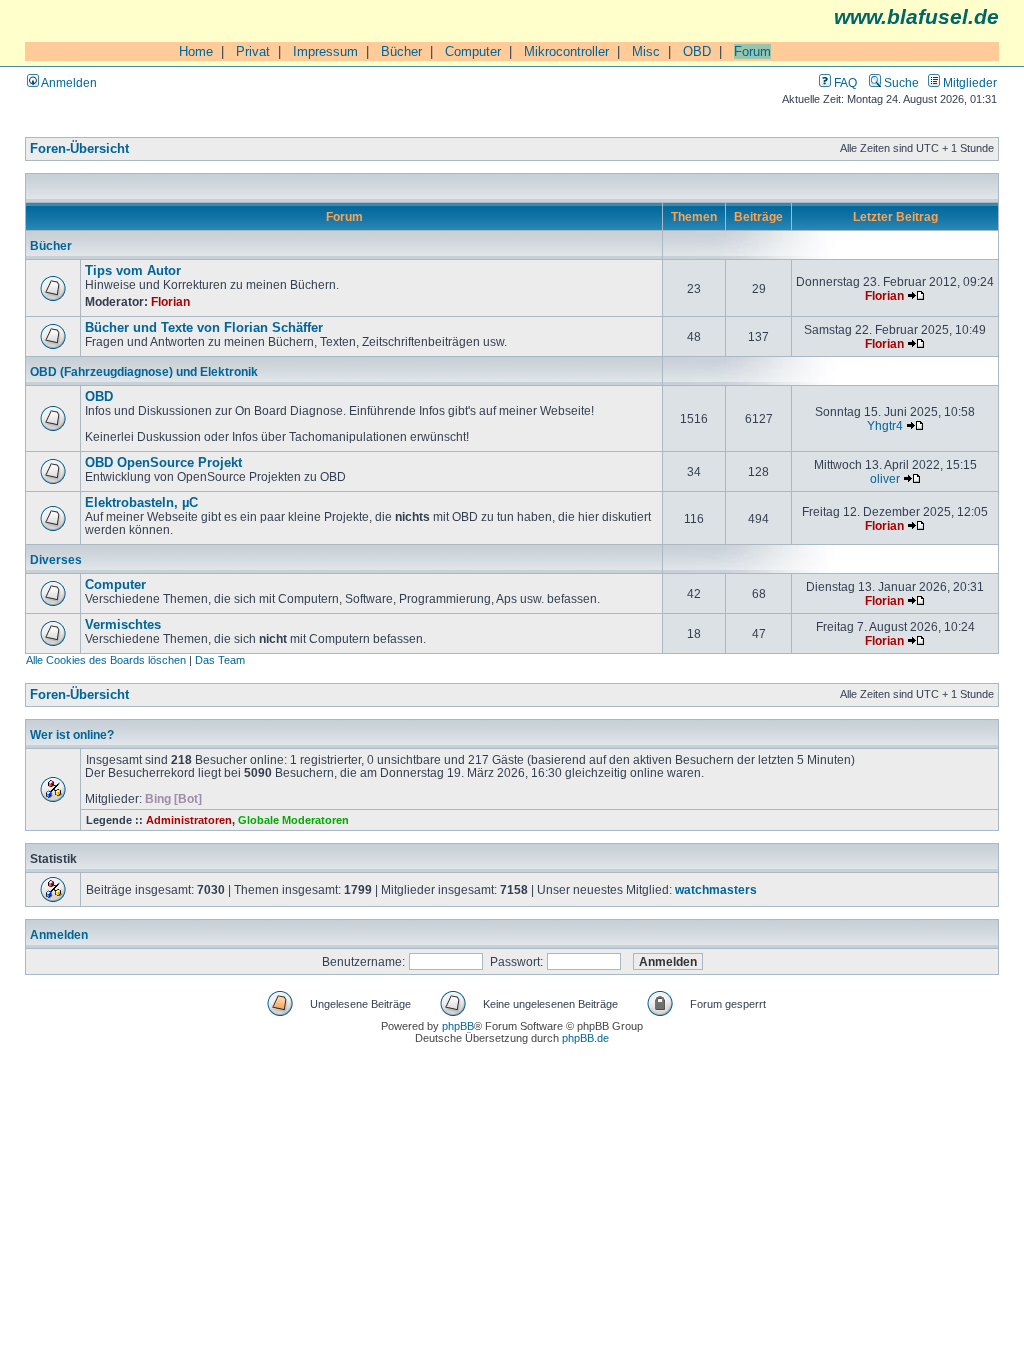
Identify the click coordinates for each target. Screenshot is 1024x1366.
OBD (697, 51)
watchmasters (716, 889)
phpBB (458, 1026)
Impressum (325, 51)
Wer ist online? (72, 734)
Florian (170, 301)
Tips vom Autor (133, 271)
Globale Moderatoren (293, 820)
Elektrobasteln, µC (141, 503)
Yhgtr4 (885, 425)
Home (196, 51)
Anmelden (68, 82)
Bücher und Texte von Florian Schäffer (204, 328)
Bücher (401, 51)
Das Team (220, 660)
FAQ (844, 82)
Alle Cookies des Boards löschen (106, 660)
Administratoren (189, 820)
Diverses (56, 559)
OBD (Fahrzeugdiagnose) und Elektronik (144, 371)
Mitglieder (968, 82)
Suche (900, 82)
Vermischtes (123, 625)
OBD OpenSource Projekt (163, 463)
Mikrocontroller (566, 51)
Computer (473, 51)
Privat (253, 51)
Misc (646, 51)
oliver (885, 478)
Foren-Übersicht (79, 149)
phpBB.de (585, 1038)
